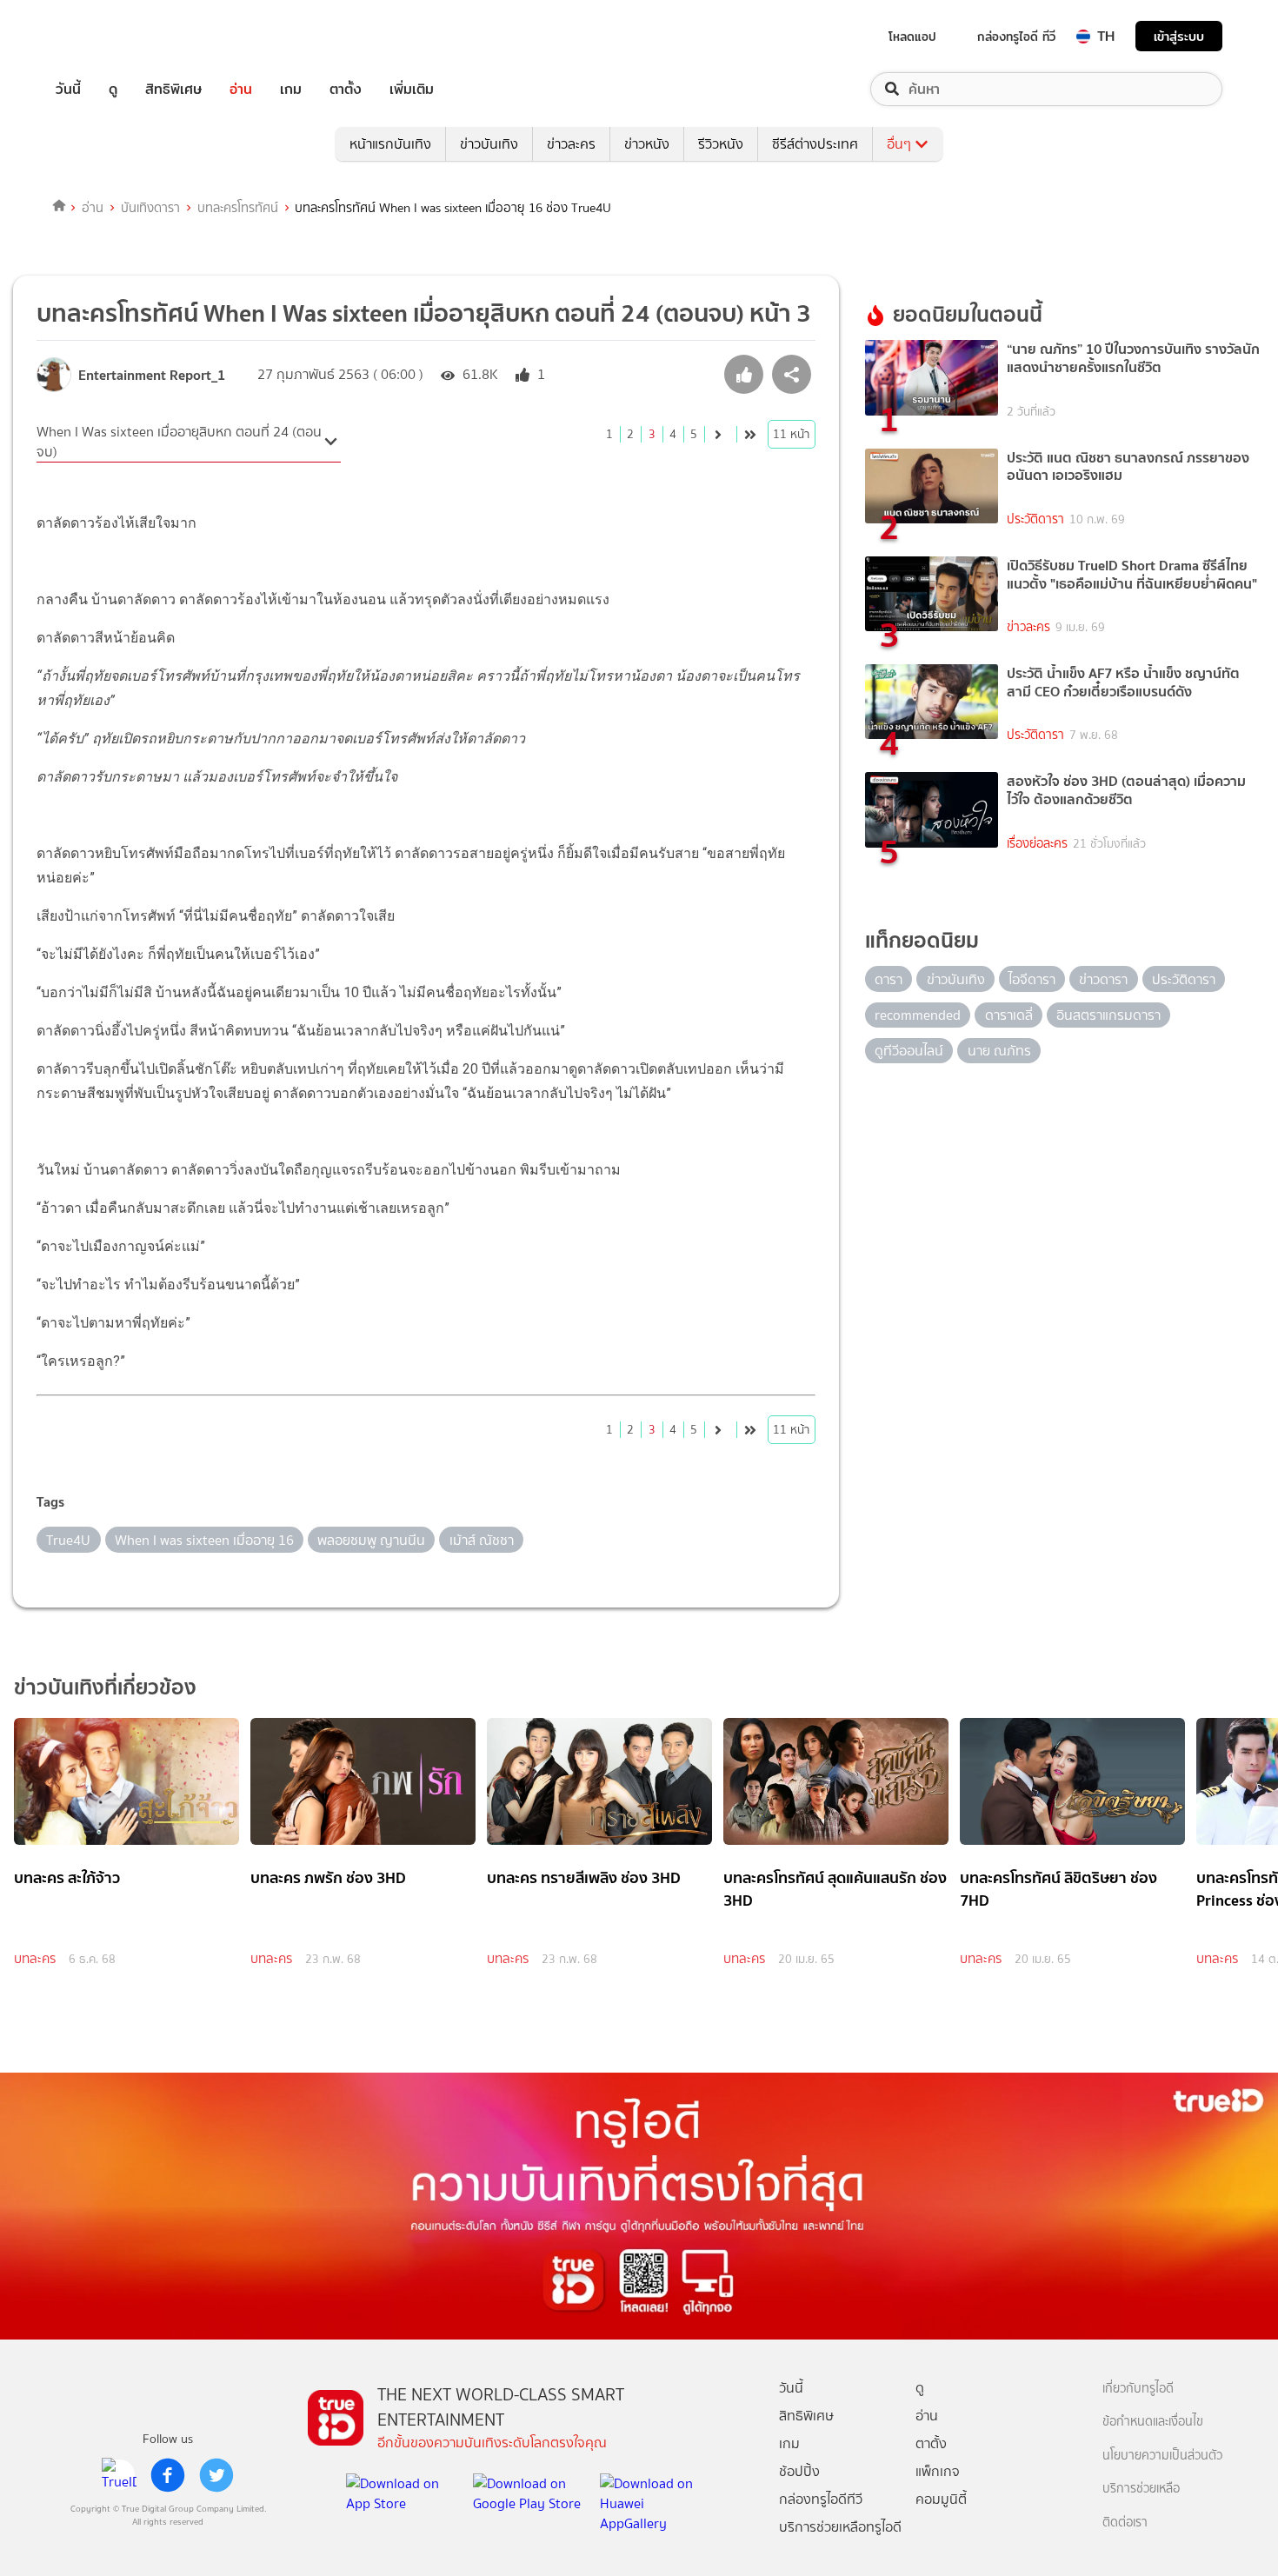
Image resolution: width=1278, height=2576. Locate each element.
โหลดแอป (912, 37)
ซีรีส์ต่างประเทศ (815, 144)
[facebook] (168, 2475)
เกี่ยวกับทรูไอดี (1138, 2389)
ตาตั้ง (346, 89)
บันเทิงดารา (150, 208)
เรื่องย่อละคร (1037, 844)
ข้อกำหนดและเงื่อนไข (1153, 2422)
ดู (113, 89)
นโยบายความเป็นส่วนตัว (1162, 2456)
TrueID (108, 36)
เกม (291, 89)
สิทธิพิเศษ (173, 89)
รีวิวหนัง (721, 144)
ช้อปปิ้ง (799, 2471)
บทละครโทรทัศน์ (238, 208)
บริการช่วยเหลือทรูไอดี (840, 2527)
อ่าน (241, 89)
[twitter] (216, 2475)
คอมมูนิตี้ (941, 2499)
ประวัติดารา (1035, 519)
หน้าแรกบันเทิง (390, 144)
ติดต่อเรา (1125, 2523)
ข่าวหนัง (647, 144)
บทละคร (35, 1959)
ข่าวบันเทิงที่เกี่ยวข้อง (105, 1687)
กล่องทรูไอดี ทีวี (1016, 37)
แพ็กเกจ (938, 2471)
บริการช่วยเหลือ (1141, 2489)
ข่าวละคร (571, 144)
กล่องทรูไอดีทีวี (821, 2499)
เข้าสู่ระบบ (1179, 36)
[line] (119, 2475)
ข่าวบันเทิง (489, 144)
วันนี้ (68, 89)
